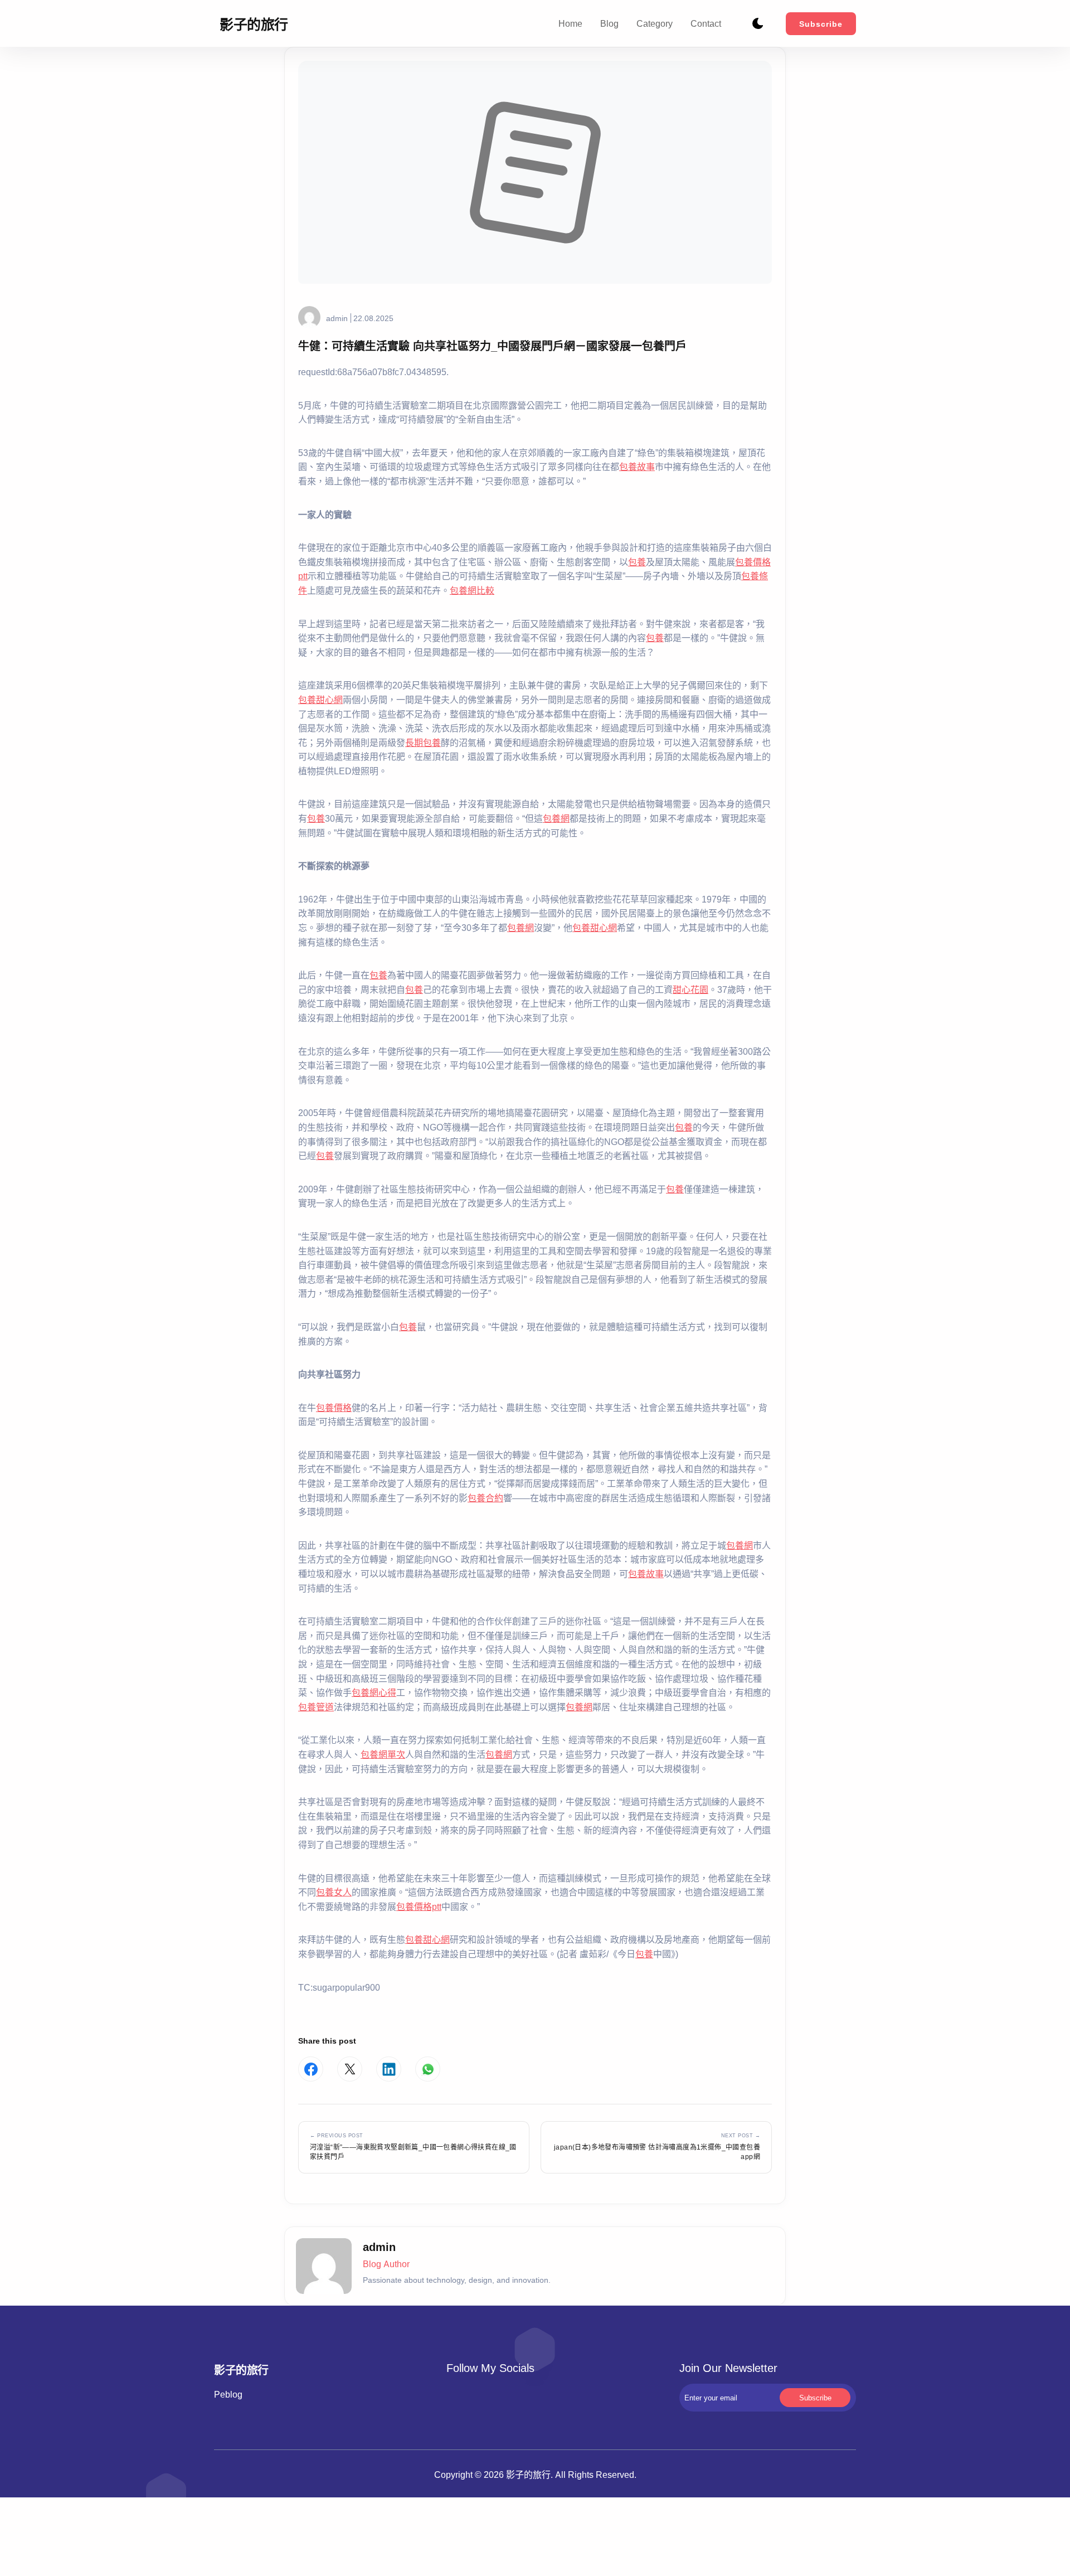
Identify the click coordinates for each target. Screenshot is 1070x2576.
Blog (609, 23)
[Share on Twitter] (350, 2069)
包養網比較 (472, 590)
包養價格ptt (419, 1906)
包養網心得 (374, 1692)
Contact (706, 23)
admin (337, 318)
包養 (637, 562)
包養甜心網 (320, 700)
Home (570, 23)
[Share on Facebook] (311, 2069)
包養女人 (334, 1892)
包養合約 (485, 1498)
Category (655, 23)
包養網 (556, 818)
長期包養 (423, 743)
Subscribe (821, 24)
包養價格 (334, 1408)
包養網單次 (383, 1754)
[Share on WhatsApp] (428, 2069)
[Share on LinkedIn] (389, 2069)
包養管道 (316, 1707)
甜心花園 (690, 989)
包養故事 (637, 467)
